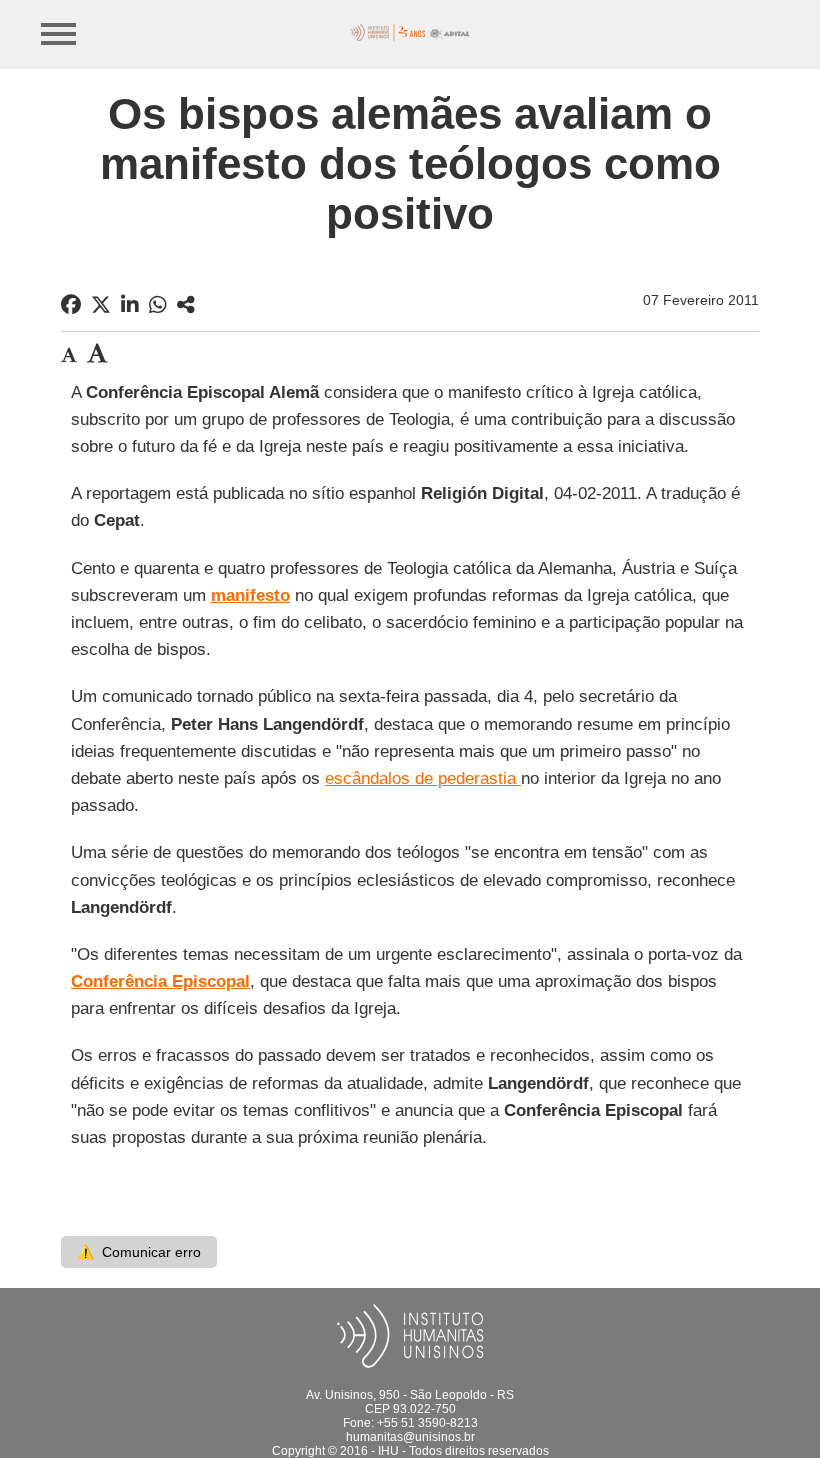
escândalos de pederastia (423, 778)
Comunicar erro (139, 1252)
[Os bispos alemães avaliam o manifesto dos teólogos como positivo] (186, 305)
